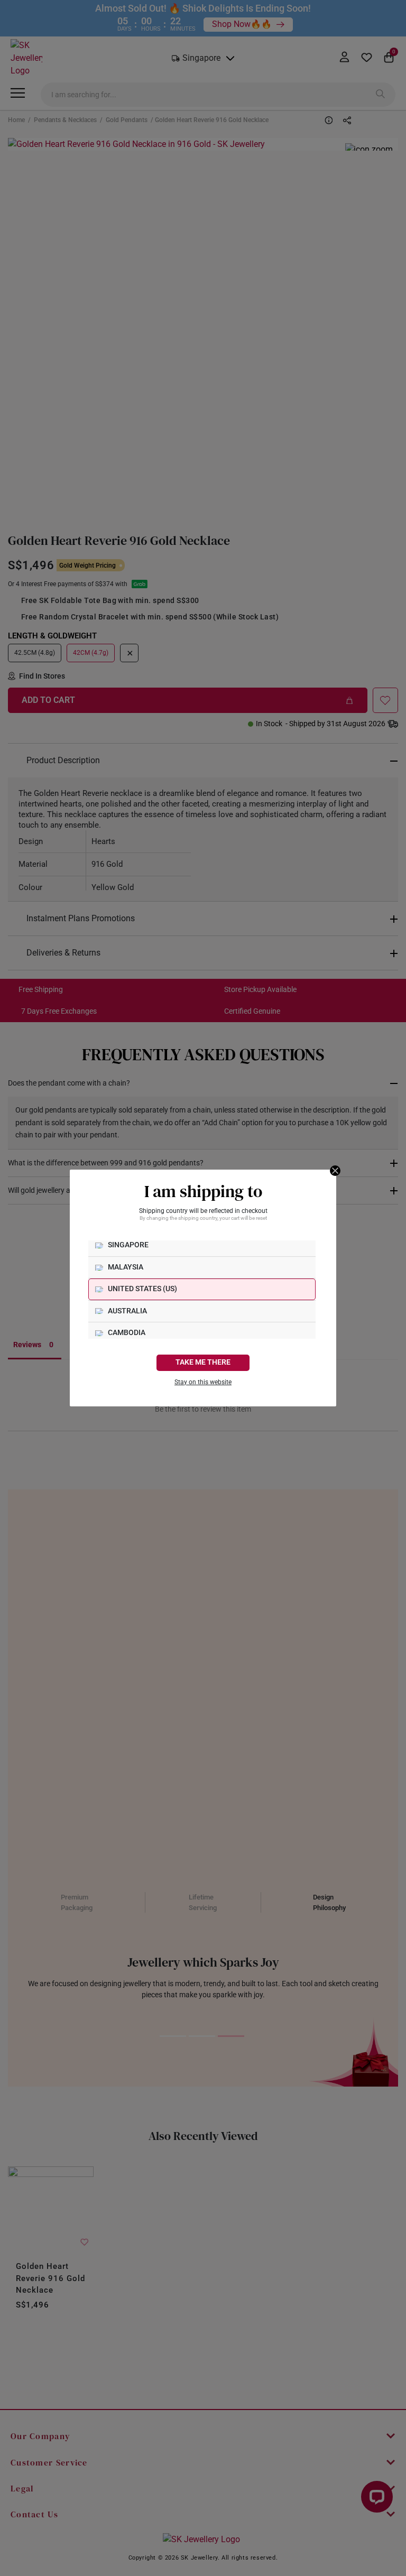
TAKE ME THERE (203, 1362)
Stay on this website (203, 1382)
